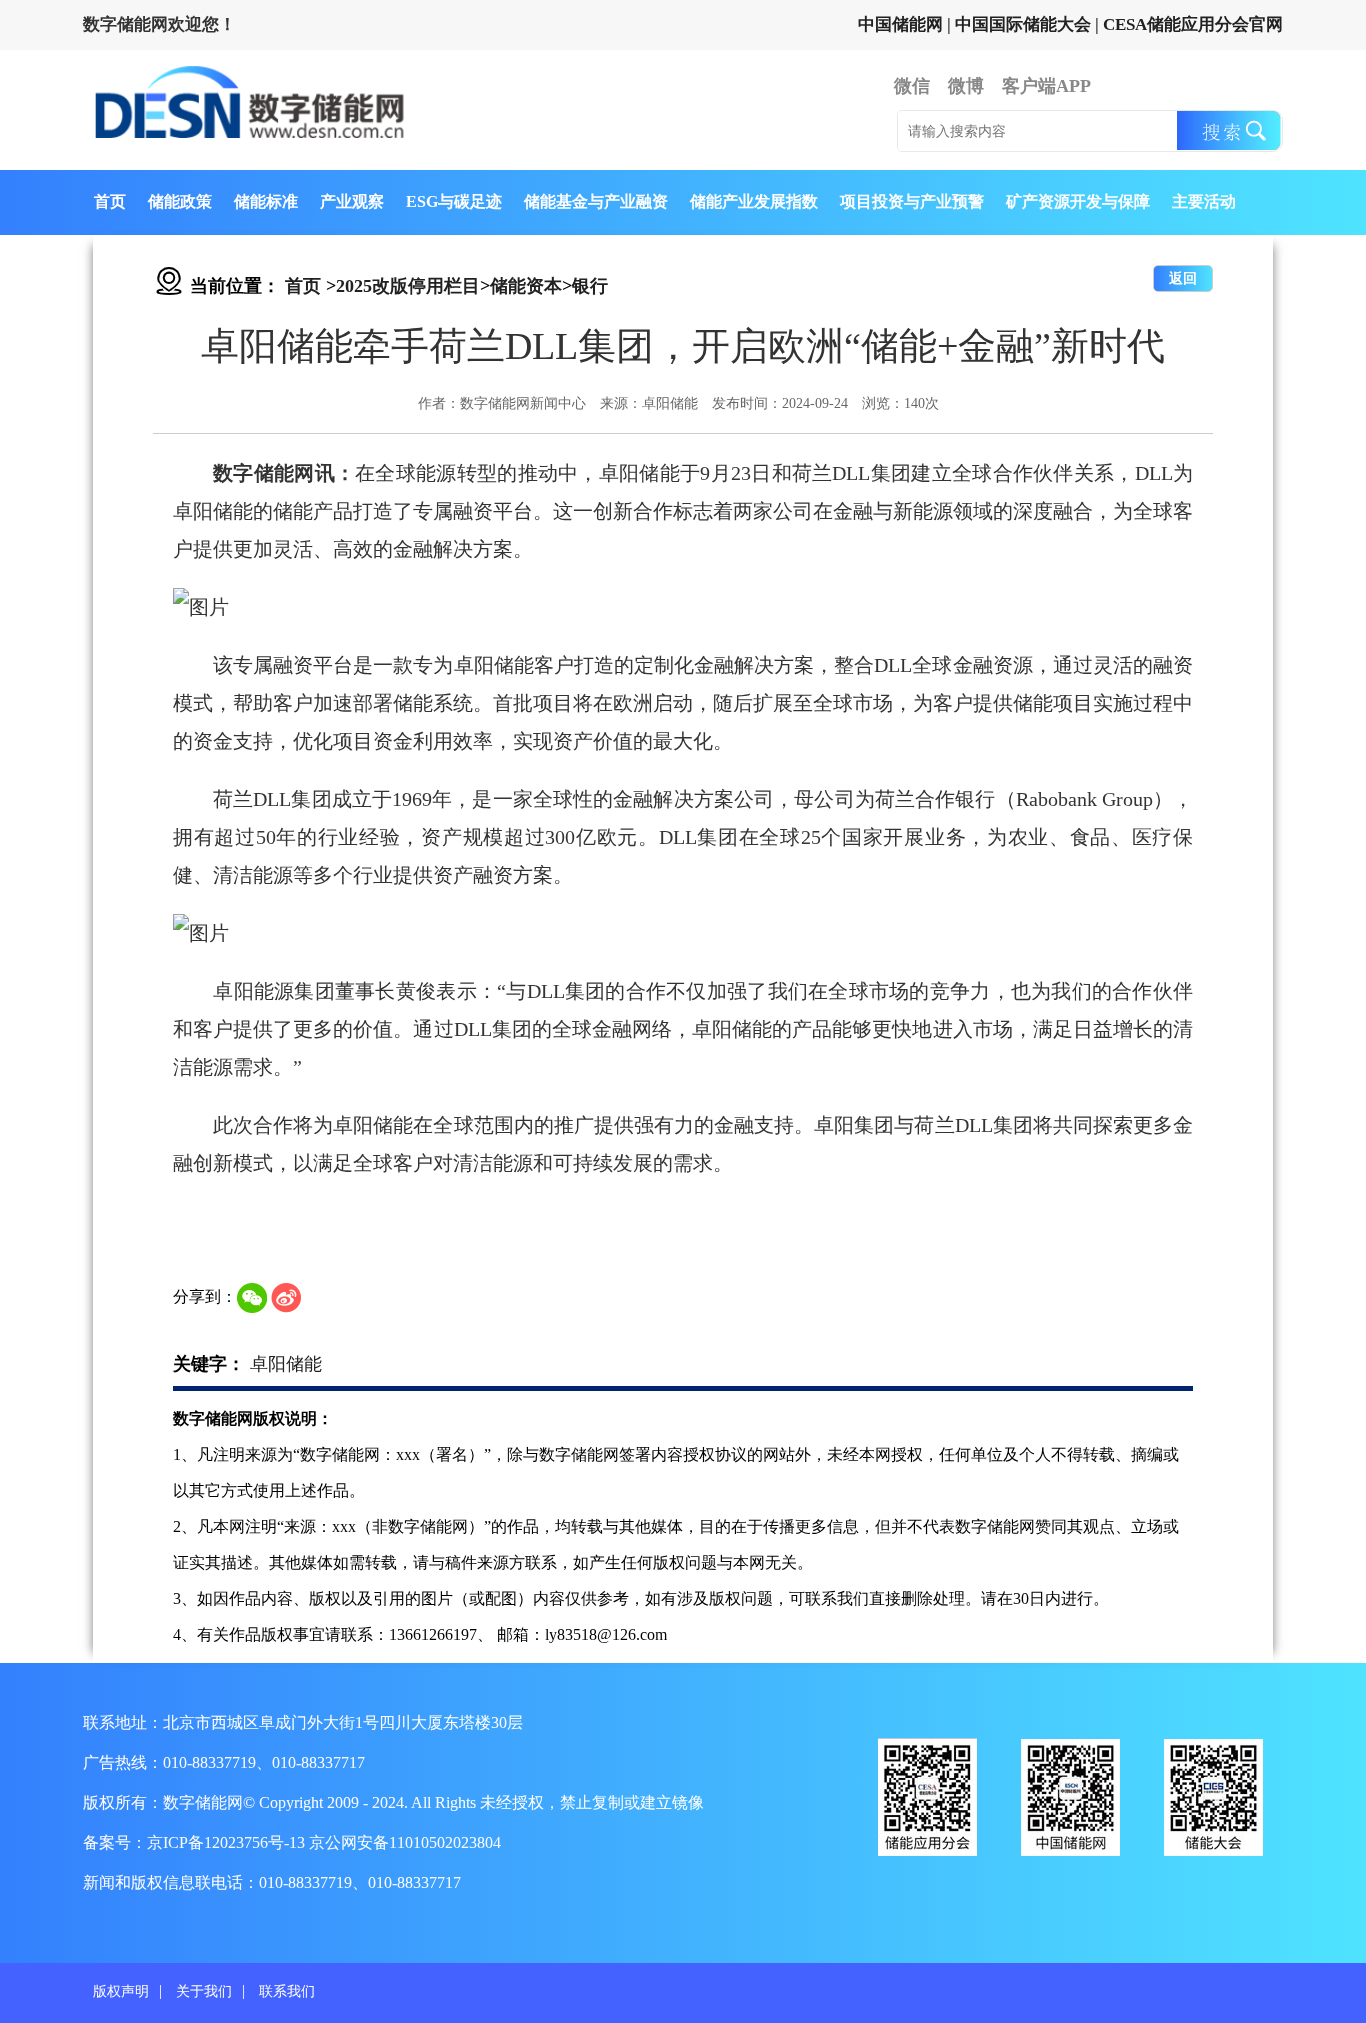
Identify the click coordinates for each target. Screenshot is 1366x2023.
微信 (912, 86)
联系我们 (287, 1991)
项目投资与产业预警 (912, 201)
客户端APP (1046, 86)
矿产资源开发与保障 (1078, 201)
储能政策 (180, 201)
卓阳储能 (286, 1364)
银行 (590, 286)
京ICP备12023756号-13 (228, 1842)
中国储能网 (900, 24)
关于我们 (204, 1991)
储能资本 (526, 286)
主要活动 (1204, 201)
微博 (966, 86)
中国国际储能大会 (1023, 24)
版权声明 (121, 1991)
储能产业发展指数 (754, 201)
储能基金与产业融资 (596, 201)
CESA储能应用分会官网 (1193, 24)
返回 (1183, 278)
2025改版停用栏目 (408, 286)
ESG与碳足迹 (454, 201)
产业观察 (352, 201)
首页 (110, 201)
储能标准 (266, 201)
